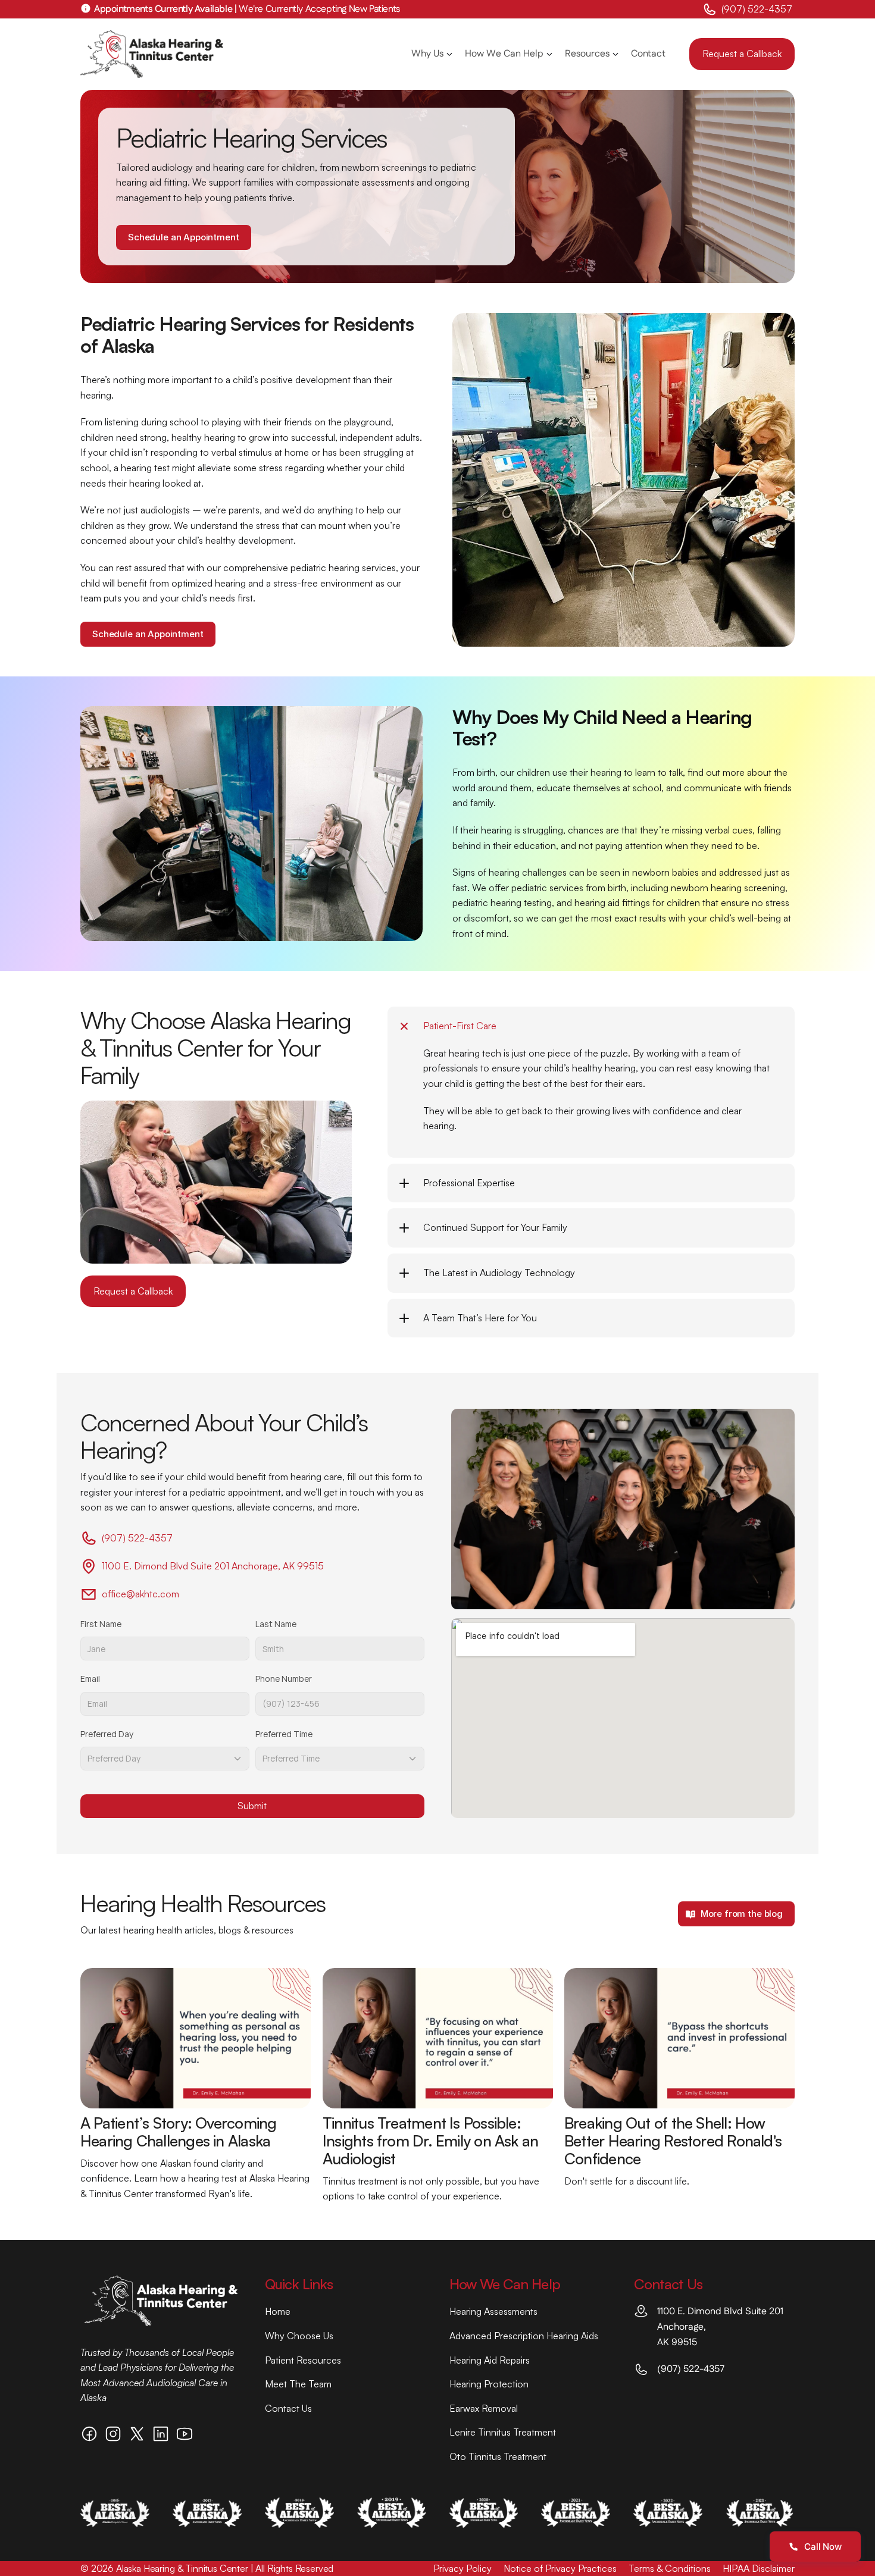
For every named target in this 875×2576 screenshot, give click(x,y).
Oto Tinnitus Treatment (498, 2456)
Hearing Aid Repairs (490, 2360)
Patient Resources (303, 2360)
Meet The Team (298, 2384)
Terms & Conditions (670, 2568)
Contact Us (288, 2408)
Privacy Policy (462, 2568)
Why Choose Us (299, 2336)
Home (278, 2311)
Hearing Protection (489, 2384)
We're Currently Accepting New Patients (247, 9)
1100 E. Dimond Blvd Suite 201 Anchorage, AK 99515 (213, 1566)
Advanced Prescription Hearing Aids (524, 2336)
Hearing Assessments (493, 2311)
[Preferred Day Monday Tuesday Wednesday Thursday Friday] (165, 1759)
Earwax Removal (484, 2408)
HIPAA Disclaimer (759, 2568)
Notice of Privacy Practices (560, 2568)
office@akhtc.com (140, 1594)
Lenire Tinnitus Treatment (503, 2432)
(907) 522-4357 (758, 9)
